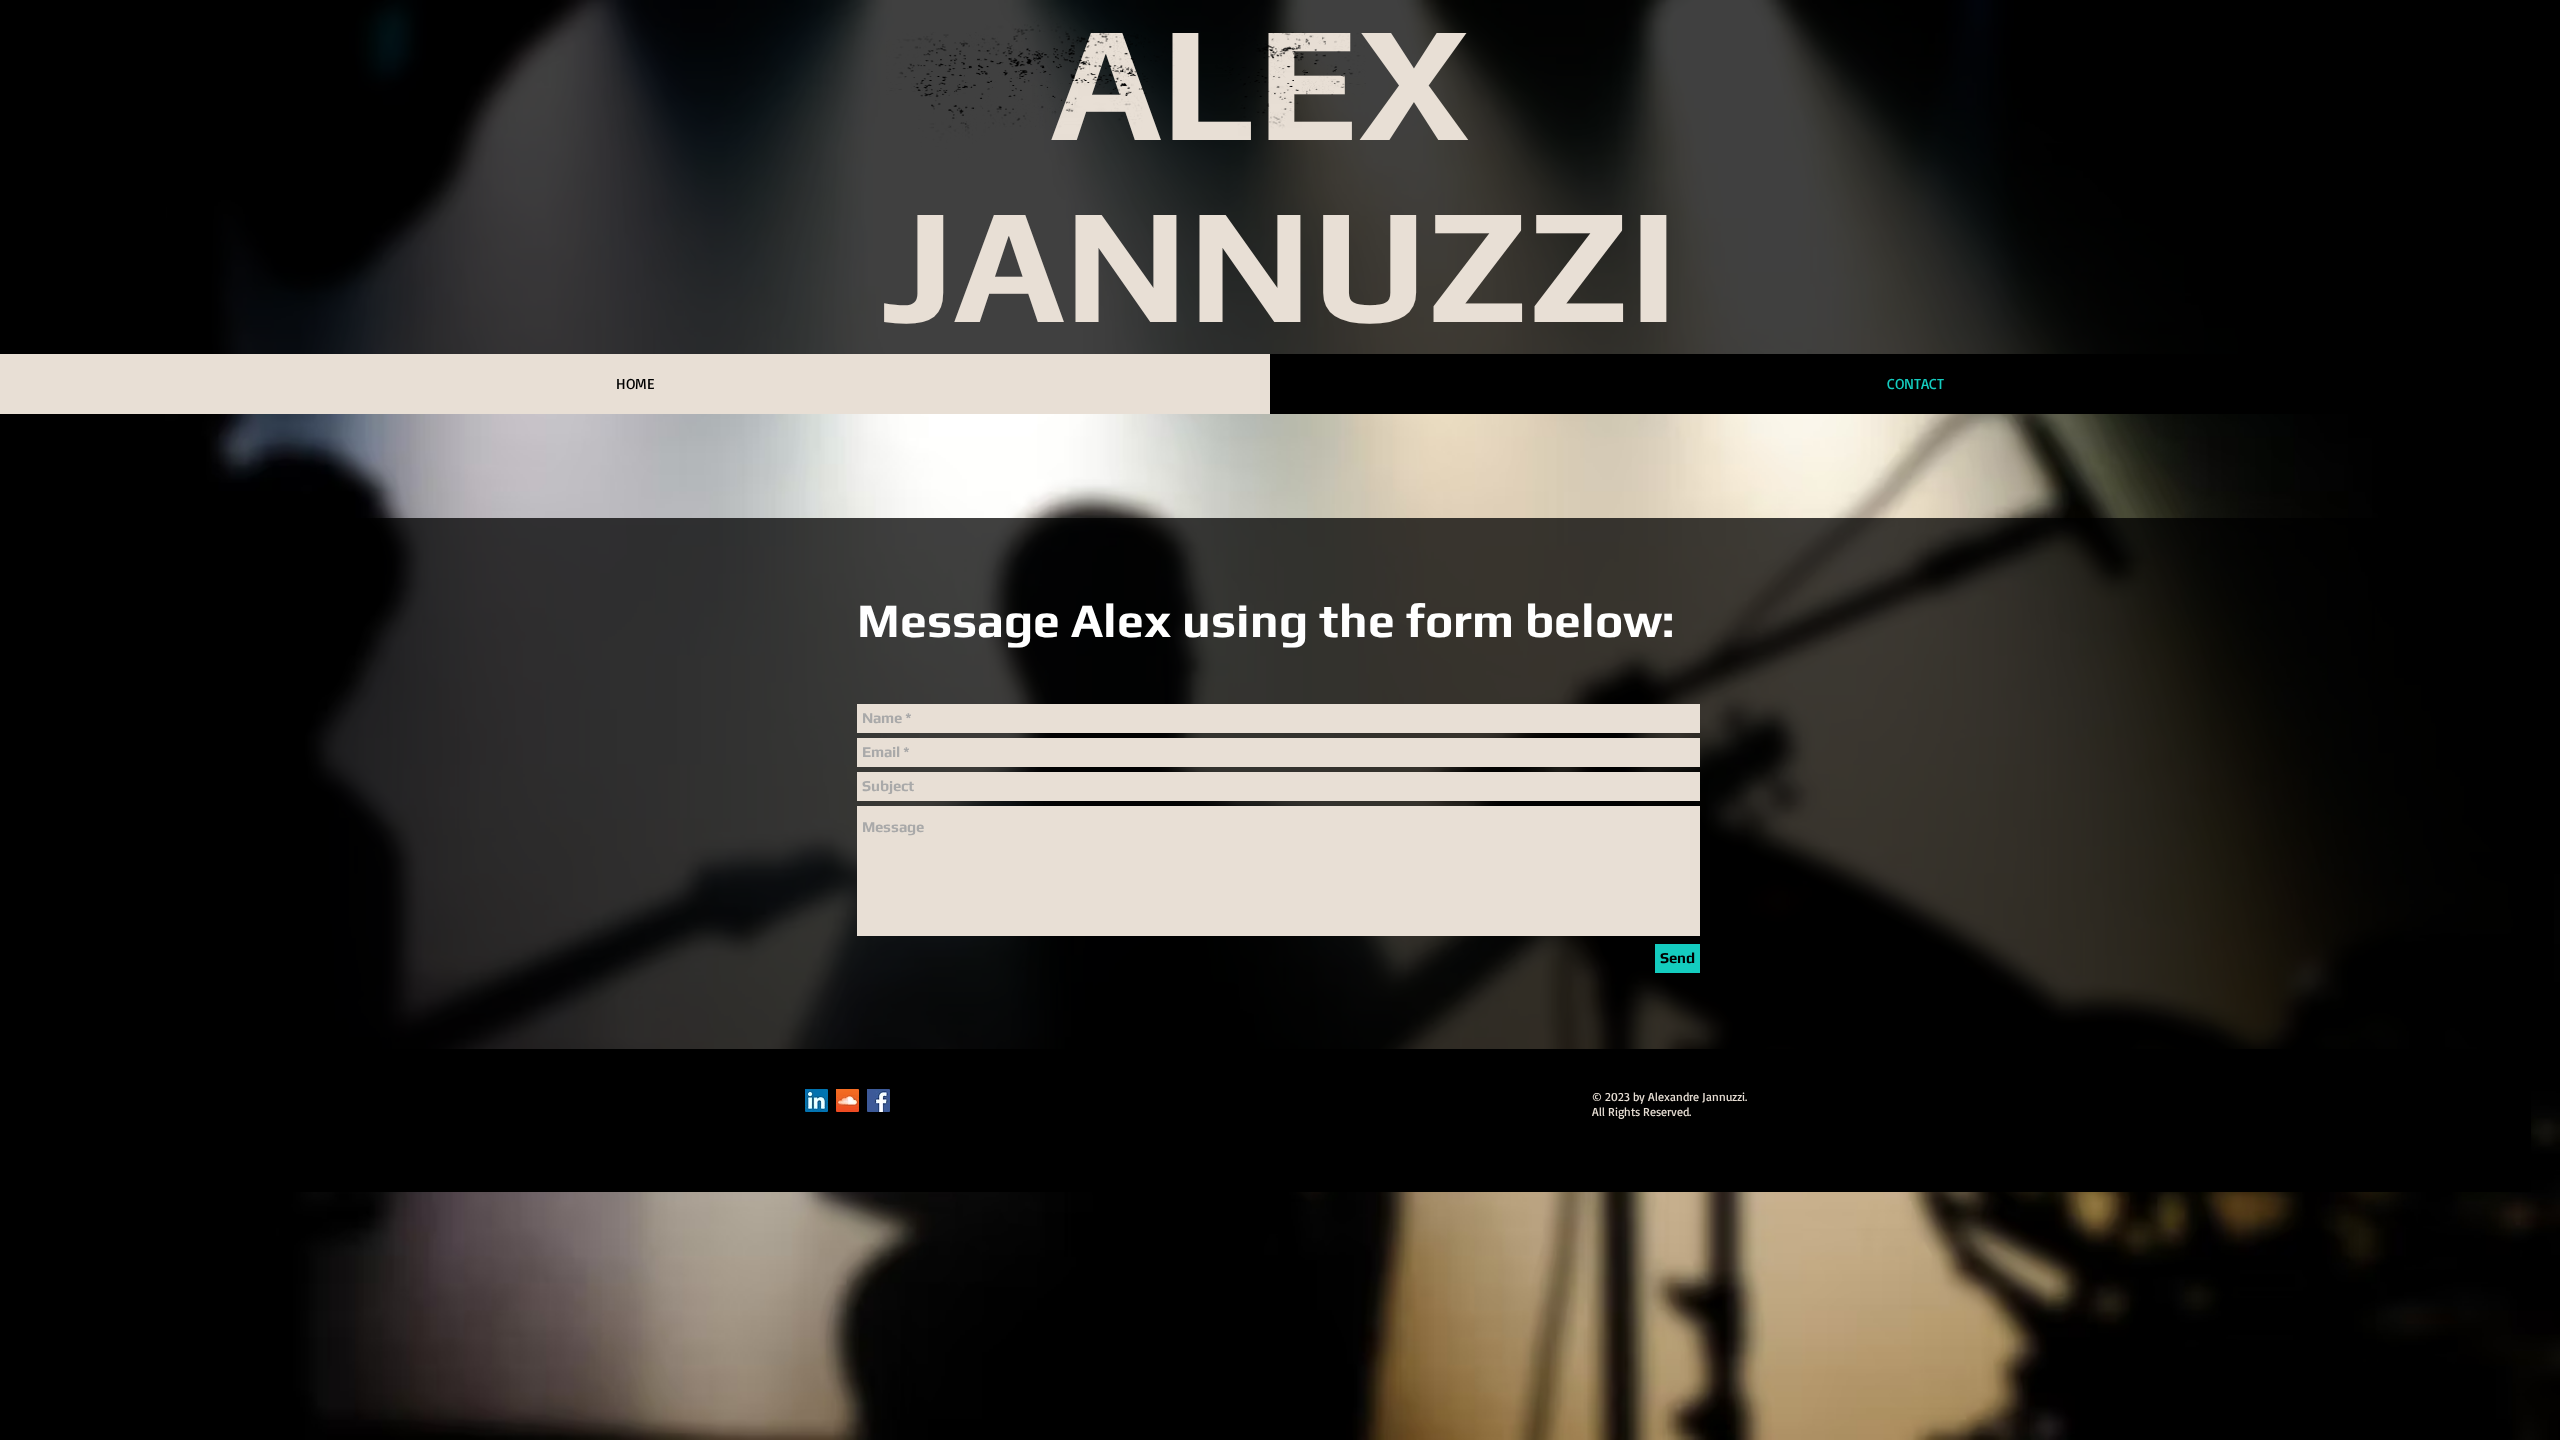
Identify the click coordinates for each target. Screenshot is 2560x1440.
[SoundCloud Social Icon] (847, 1100)
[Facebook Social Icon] (878, 1100)
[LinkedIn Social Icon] (816, 1100)
